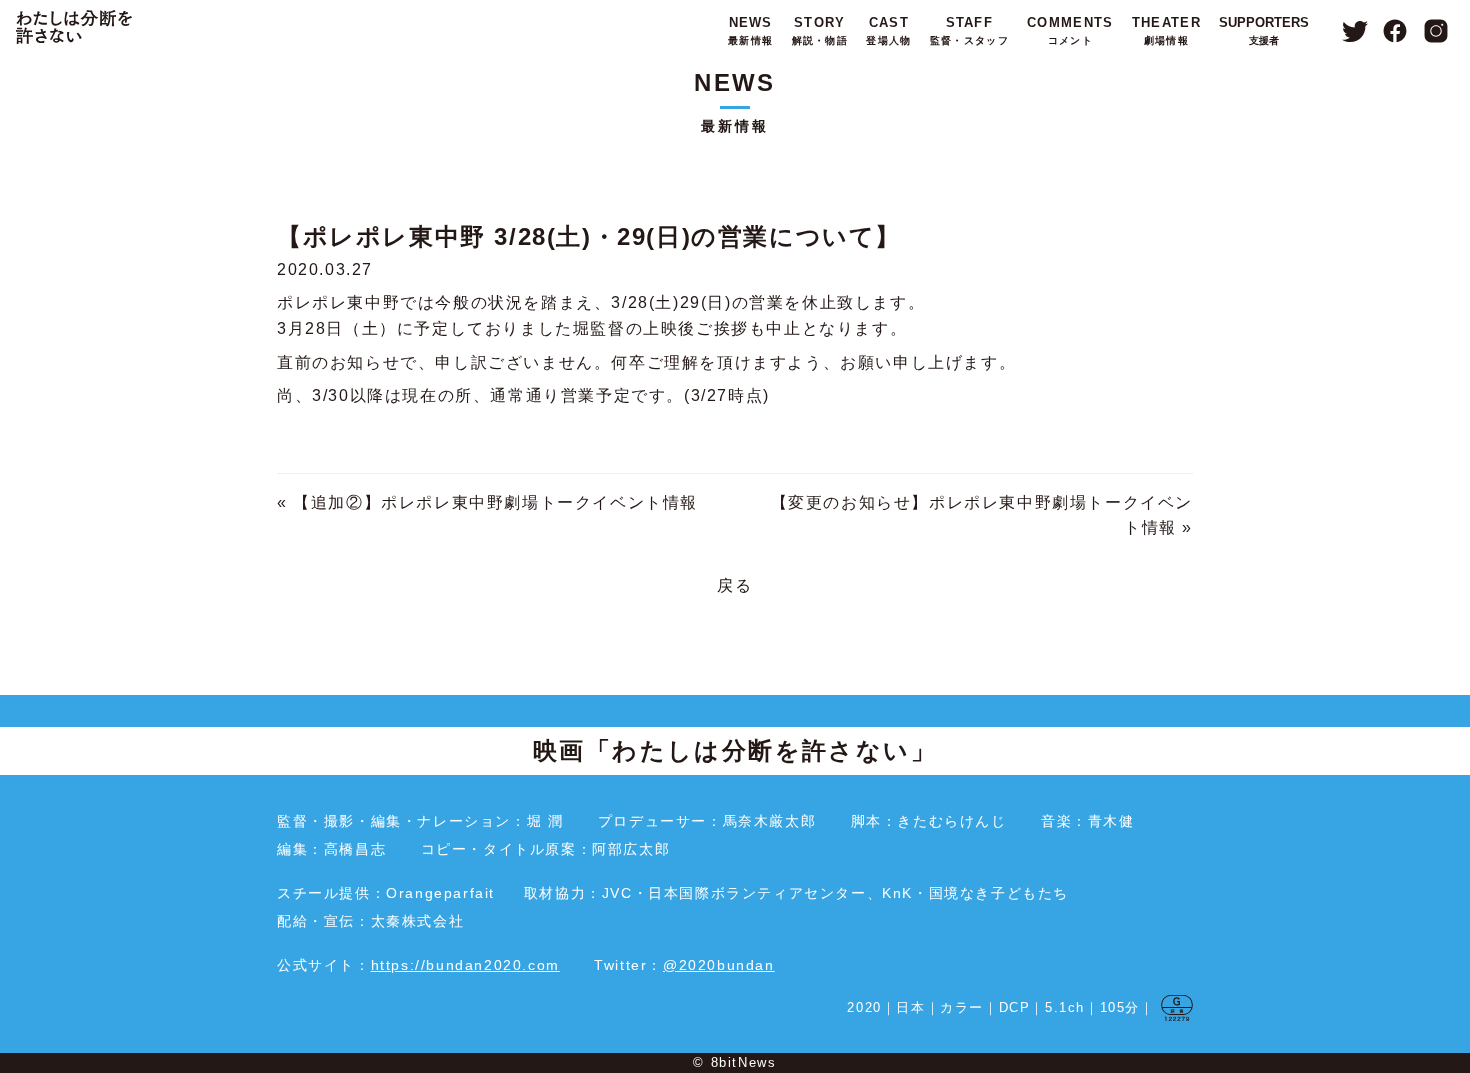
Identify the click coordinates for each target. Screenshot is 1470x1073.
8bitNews (744, 1062)
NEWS (750, 30)
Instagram (1436, 31)
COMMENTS (1070, 30)
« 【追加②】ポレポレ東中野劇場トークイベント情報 (487, 502)
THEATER (1166, 30)
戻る (734, 585)
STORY (820, 30)
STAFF (969, 30)
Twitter (1354, 31)
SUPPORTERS (1264, 30)
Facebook (1395, 31)
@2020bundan (719, 965)
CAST (888, 30)
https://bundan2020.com (465, 965)
